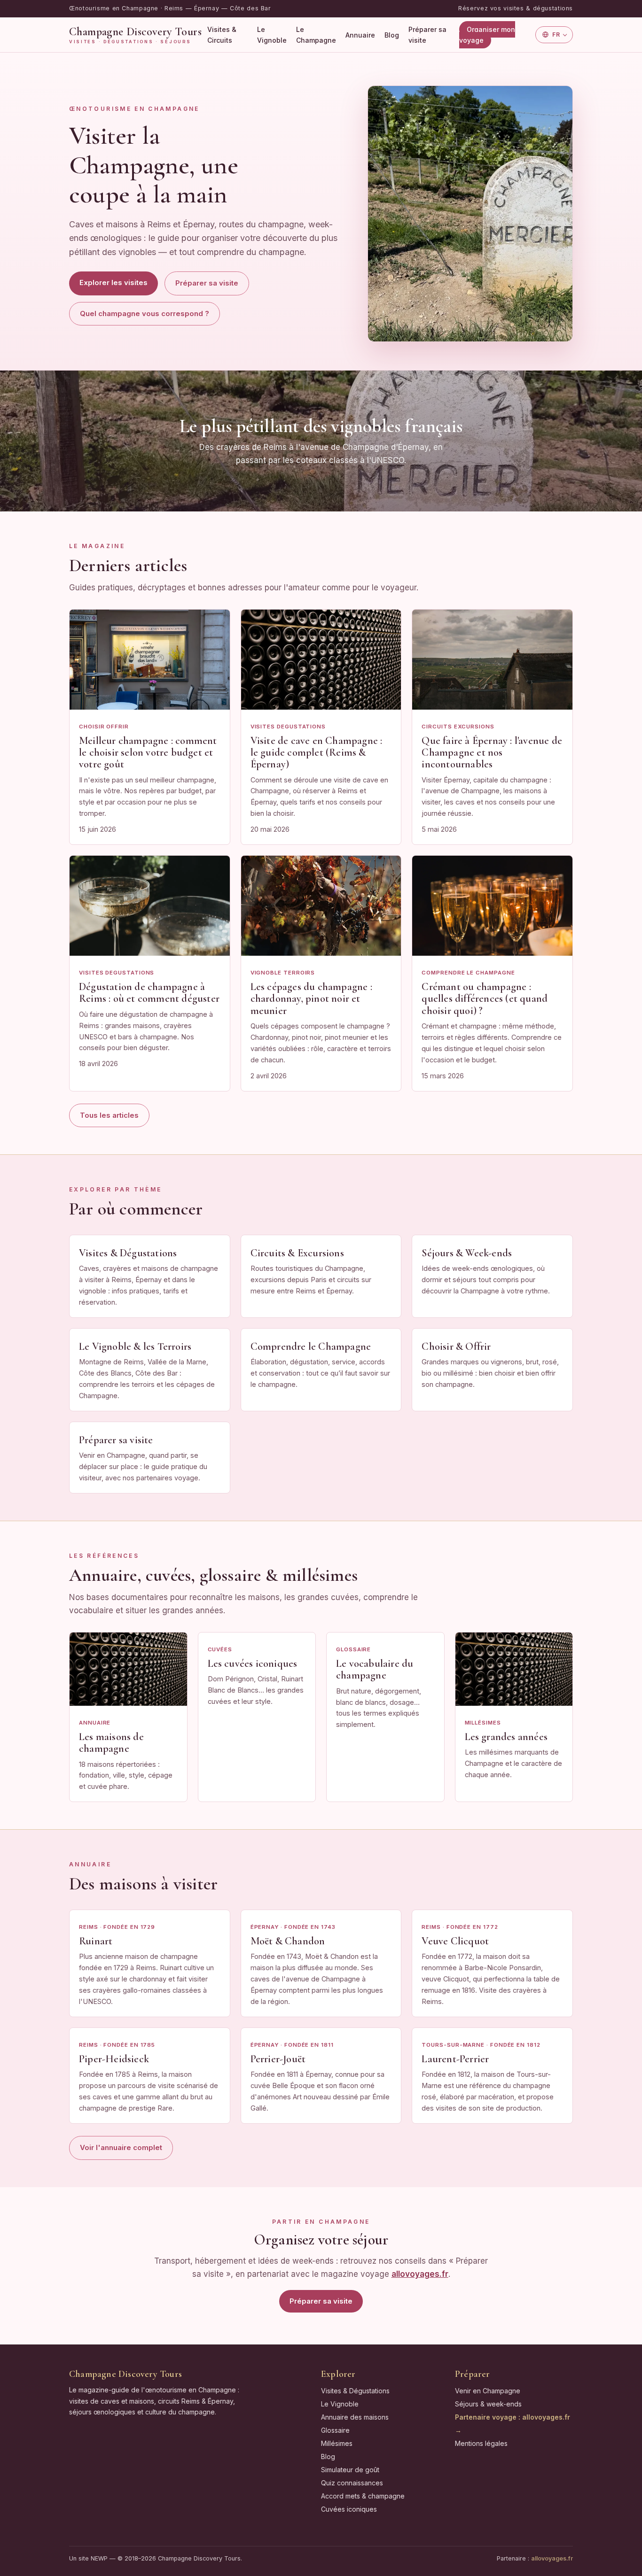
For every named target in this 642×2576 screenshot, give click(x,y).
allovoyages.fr (552, 2558)
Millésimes (337, 2443)
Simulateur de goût (350, 2470)
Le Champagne (316, 35)
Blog (392, 35)
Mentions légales (481, 2443)
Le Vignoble (272, 35)
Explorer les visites (114, 282)
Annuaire (360, 35)
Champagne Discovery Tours (135, 35)
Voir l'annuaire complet (121, 2147)
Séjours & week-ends (488, 2404)
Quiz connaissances (352, 2483)
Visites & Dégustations (355, 2391)
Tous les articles (109, 1115)
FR (556, 34)
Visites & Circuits (222, 35)
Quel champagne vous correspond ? (145, 313)
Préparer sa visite (427, 35)
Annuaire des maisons (355, 2417)
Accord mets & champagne (363, 2496)
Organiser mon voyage (487, 35)
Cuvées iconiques (349, 2509)
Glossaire (335, 2430)
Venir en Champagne (488, 2391)
